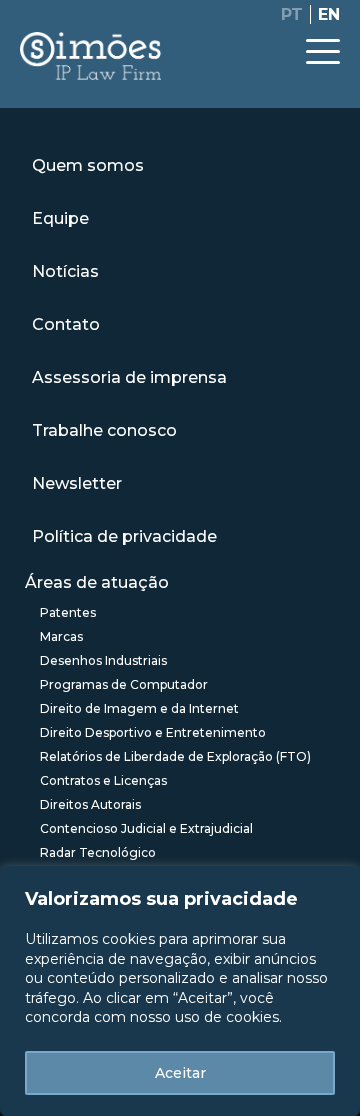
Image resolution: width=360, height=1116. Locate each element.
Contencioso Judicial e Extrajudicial (146, 828)
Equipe (60, 218)
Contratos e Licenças (103, 780)
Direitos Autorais (90, 804)
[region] (180, 991)
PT (292, 14)
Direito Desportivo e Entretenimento (153, 732)
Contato (66, 324)
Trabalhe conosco (104, 430)
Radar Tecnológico (98, 852)
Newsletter (77, 483)
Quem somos (88, 165)
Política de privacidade (124, 536)
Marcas (61, 636)
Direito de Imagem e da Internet (139, 708)
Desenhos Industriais (103, 660)
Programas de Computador (124, 684)
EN (329, 14)
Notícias (65, 271)
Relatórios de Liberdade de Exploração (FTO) (175, 756)
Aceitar (180, 1073)
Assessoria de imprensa (129, 377)
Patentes (68, 612)
